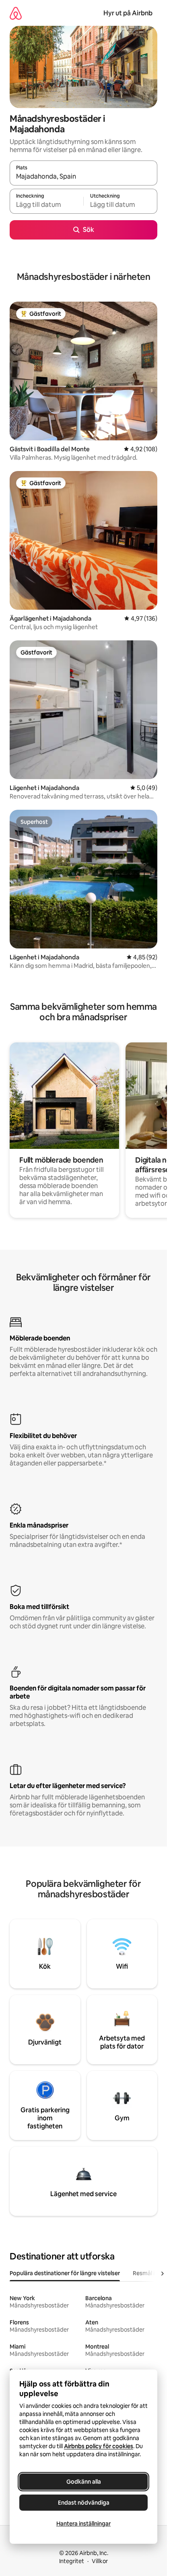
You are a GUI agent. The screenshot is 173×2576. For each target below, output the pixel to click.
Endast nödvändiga (84, 2503)
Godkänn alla (84, 2482)
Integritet (72, 2561)
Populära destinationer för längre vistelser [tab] (65, 2273)
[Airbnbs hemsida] (16, 13)
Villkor (100, 2561)
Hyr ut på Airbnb (128, 13)
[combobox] (83, 177)
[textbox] (46, 205)
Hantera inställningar (83, 2524)
